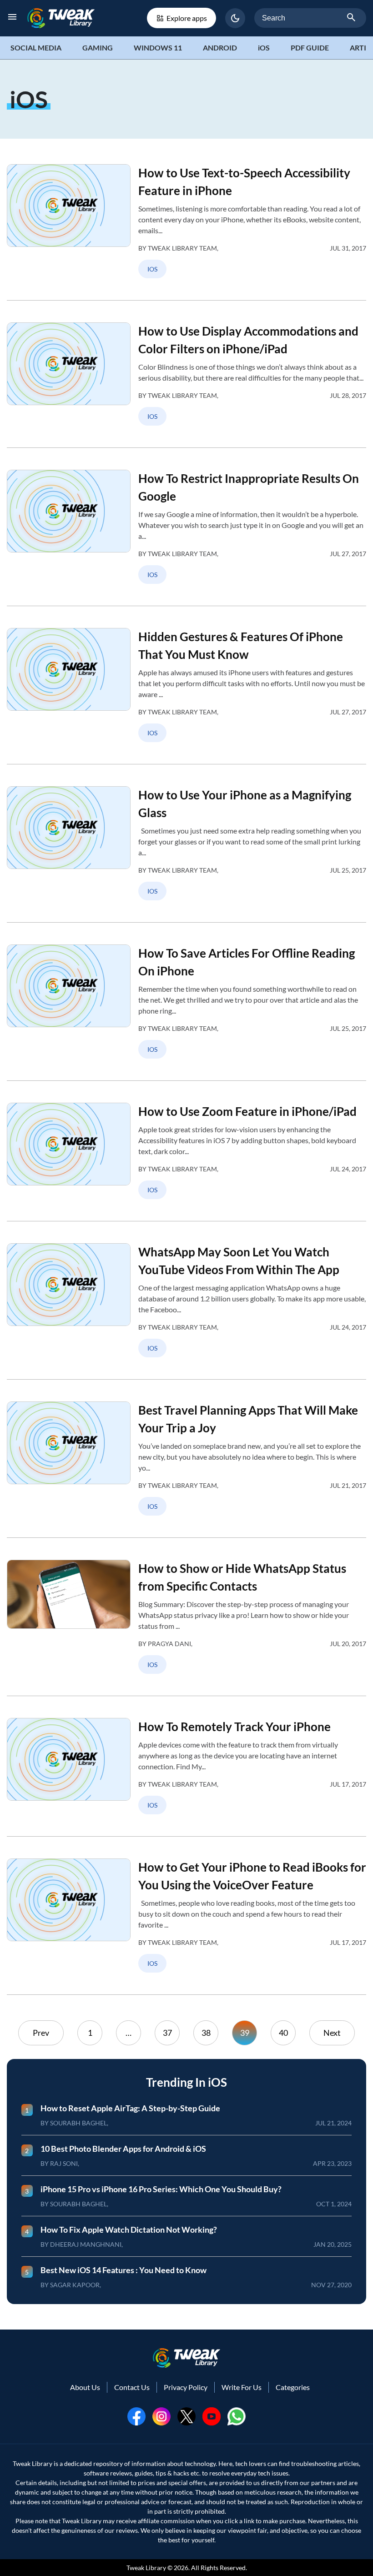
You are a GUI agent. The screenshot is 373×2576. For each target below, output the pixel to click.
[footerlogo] (186, 2358)
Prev (41, 2033)
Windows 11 (158, 48)
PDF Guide (310, 48)
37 (167, 2033)
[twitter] (186, 2416)
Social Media (36, 48)
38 (206, 2033)
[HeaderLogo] (61, 18)
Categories (293, 2387)
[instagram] (161, 2416)
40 (283, 2033)
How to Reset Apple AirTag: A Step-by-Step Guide (130, 2108)
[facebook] (136, 2416)
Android (220, 48)
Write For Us (242, 2387)
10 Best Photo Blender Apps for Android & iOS (123, 2149)
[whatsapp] (237, 2416)
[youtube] (212, 2416)
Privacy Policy (186, 2387)
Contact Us (132, 2387)
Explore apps (187, 18)
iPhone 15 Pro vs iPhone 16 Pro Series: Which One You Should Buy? (161, 2189)
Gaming (98, 48)
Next (332, 2033)
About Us (85, 2387)
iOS (264, 48)
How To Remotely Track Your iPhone (234, 1727)
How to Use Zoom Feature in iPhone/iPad (247, 1111)
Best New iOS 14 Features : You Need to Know (123, 2270)
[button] (235, 18)
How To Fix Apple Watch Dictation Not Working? (129, 2230)
